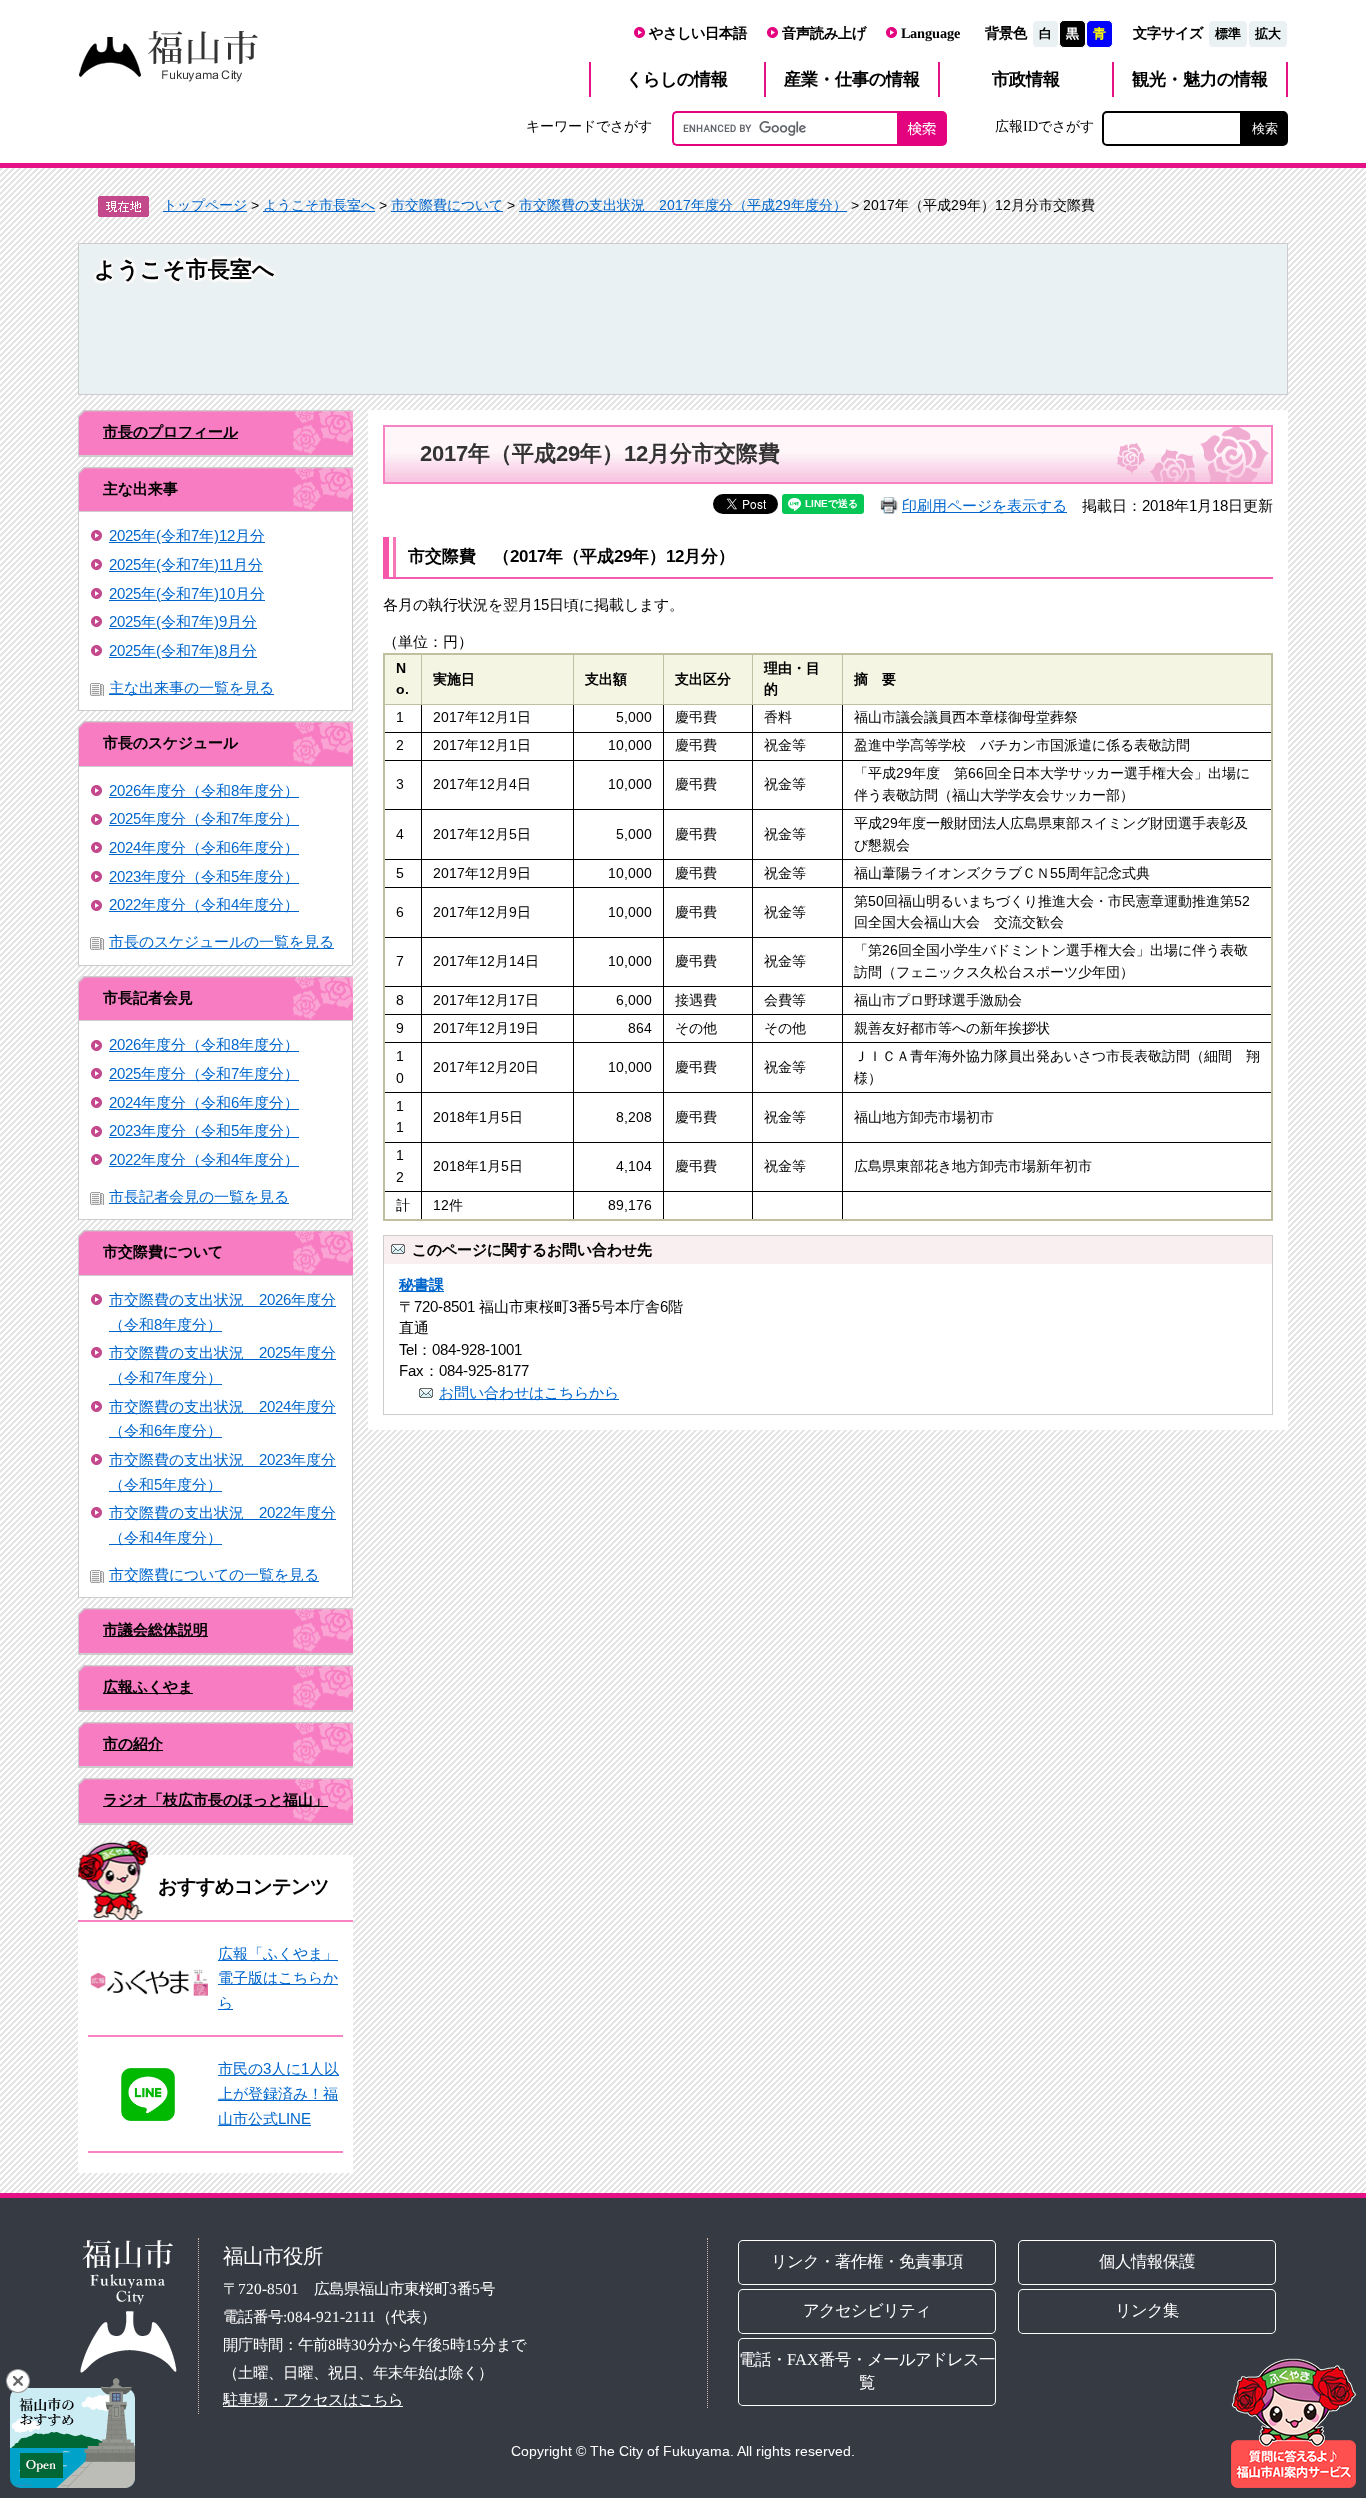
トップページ (205, 205)
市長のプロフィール (170, 431)
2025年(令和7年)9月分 (183, 621)
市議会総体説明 (155, 1629)
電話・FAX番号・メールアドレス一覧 (867, 2371)
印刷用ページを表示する (984, 505)
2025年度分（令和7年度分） (204, 818)
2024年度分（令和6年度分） (204, 847)
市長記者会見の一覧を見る (199, 1196)
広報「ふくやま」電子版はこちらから (278, 1978)
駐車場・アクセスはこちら (313, 2399)
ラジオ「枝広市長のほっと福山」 (215, 1799)
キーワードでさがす (589, 126)
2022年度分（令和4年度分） (204, 904)
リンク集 (1148, 2310)
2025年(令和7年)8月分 (183, 650)
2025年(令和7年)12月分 (187, 535)
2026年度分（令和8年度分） (204, 790)
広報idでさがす (1044, 126)
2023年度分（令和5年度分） (204, 876)
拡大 (1268, 33)
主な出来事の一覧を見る (191, 687)
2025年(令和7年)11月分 (186, 564)
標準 (1228, 33)
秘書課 (421, 1284)
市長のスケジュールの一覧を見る (221, 941)
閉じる (18, 2381)
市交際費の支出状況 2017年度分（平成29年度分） (683, 205)
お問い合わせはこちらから (529, 1392)
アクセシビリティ (867, 2310)
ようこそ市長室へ (319, 205)
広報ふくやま (148, 1686)
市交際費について (447, 205)
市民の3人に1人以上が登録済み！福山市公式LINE (278, 2093)
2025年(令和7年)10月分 (187, 593)
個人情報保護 (1148, 2261)
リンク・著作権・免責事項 (867, 2261)
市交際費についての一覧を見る (214, 1574)
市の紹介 (133, 1743)
